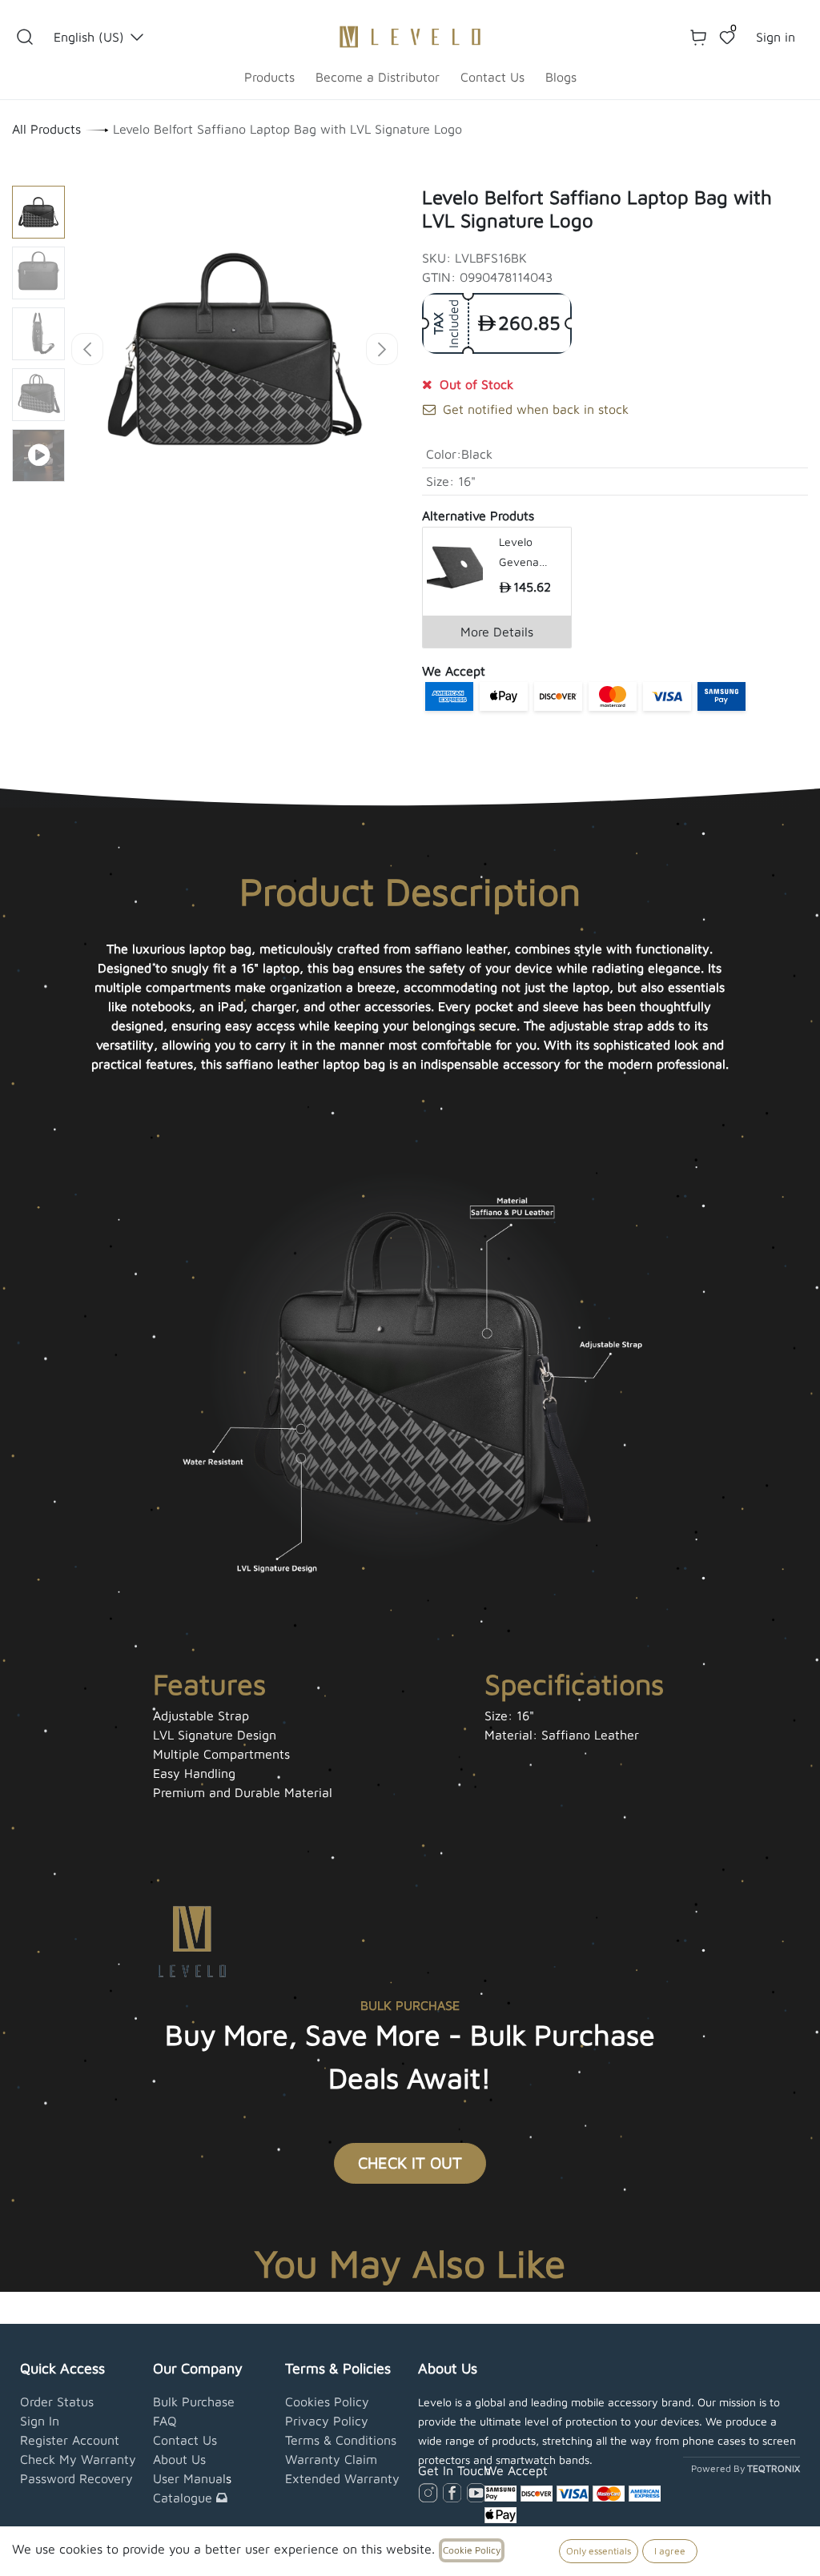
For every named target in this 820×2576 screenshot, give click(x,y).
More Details (497, 632)
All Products (46, 129)
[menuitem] (269, 77)
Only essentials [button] (599, 2551)
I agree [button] (670, 2551)
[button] (25, 37)
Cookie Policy (472, 2550)
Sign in (776, 37)
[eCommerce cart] (698, 37)
